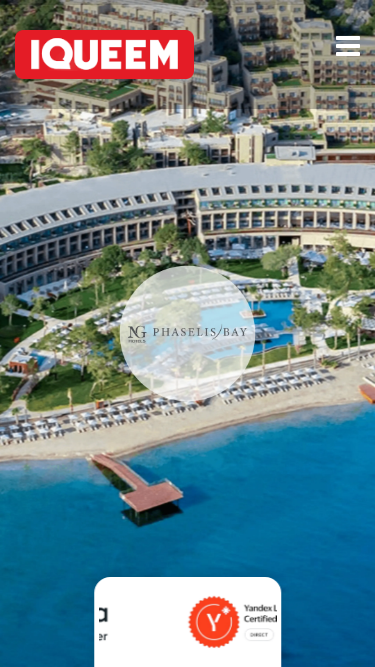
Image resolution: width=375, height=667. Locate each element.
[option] (188, 617)
